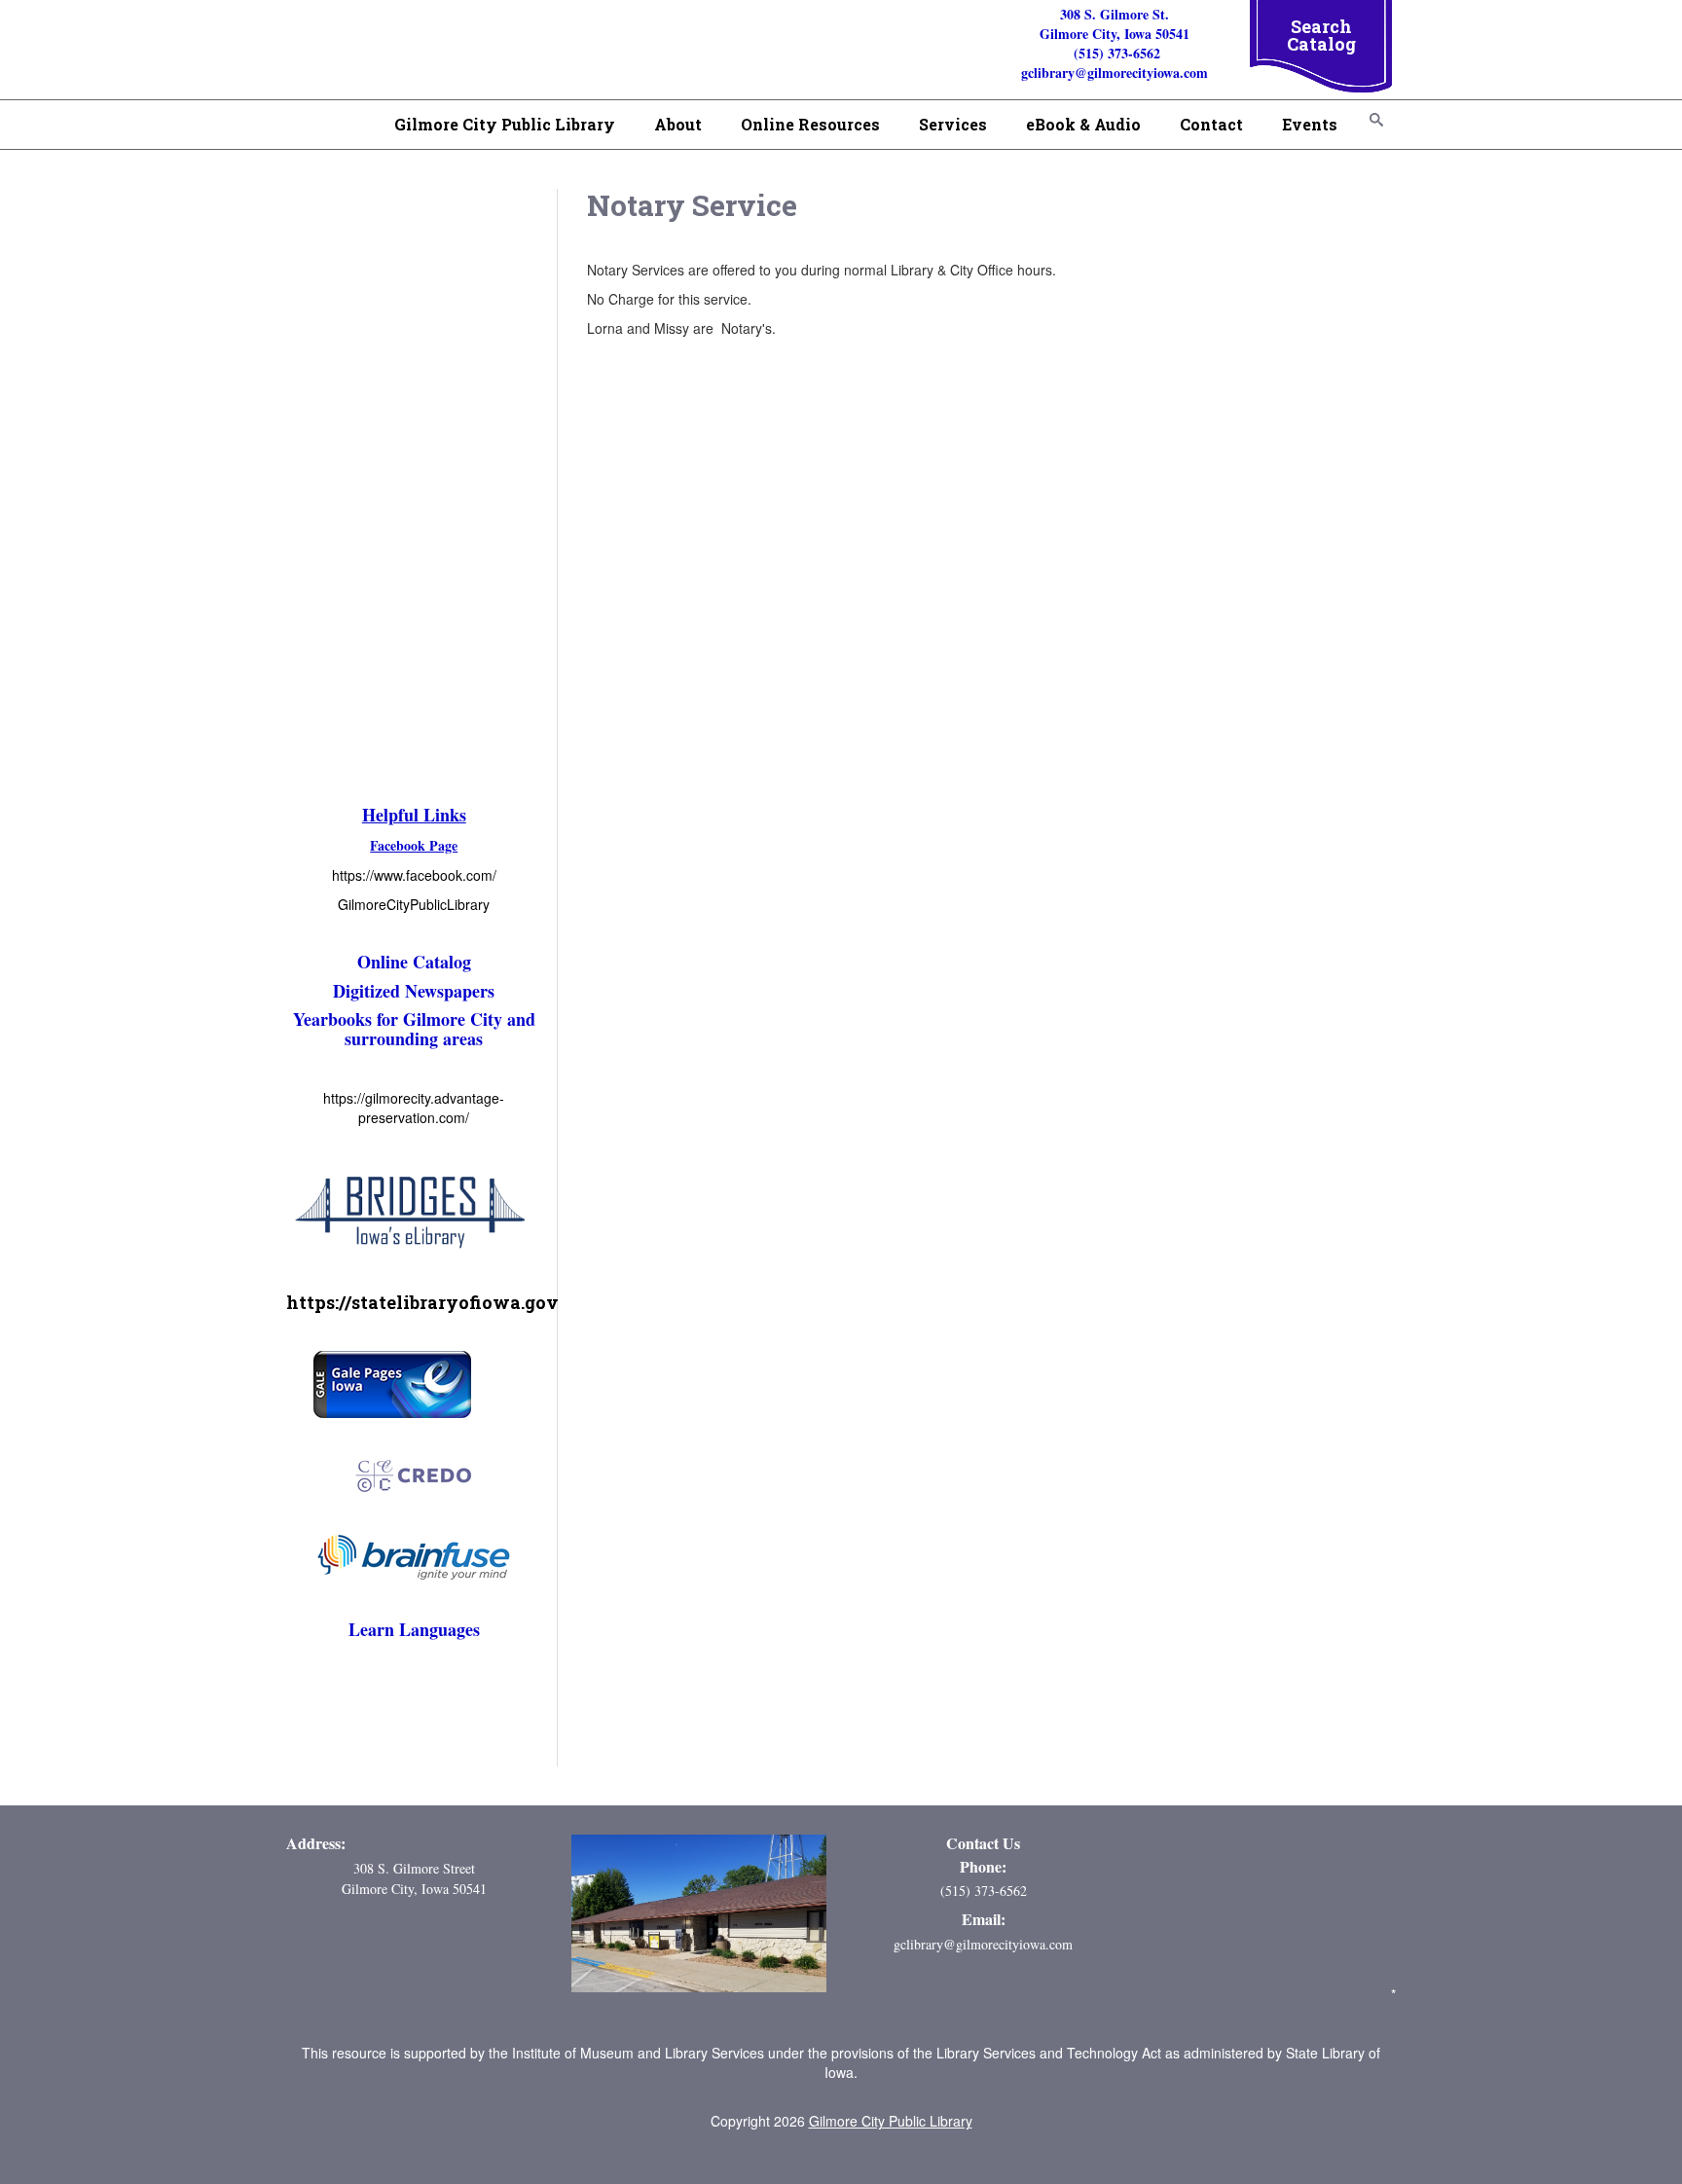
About (678, 124)
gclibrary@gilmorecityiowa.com (983, 1944)
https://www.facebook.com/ (414, 875)
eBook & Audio (1083, 124)
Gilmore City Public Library (505, 124)
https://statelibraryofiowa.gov (422, 1302)
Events (1310, 124)
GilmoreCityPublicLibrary (414, 904)
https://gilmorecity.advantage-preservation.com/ (414, 1108)
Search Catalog (1321, 35)
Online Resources (810, 124)
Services (953, 124)
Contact (1211, 124)
